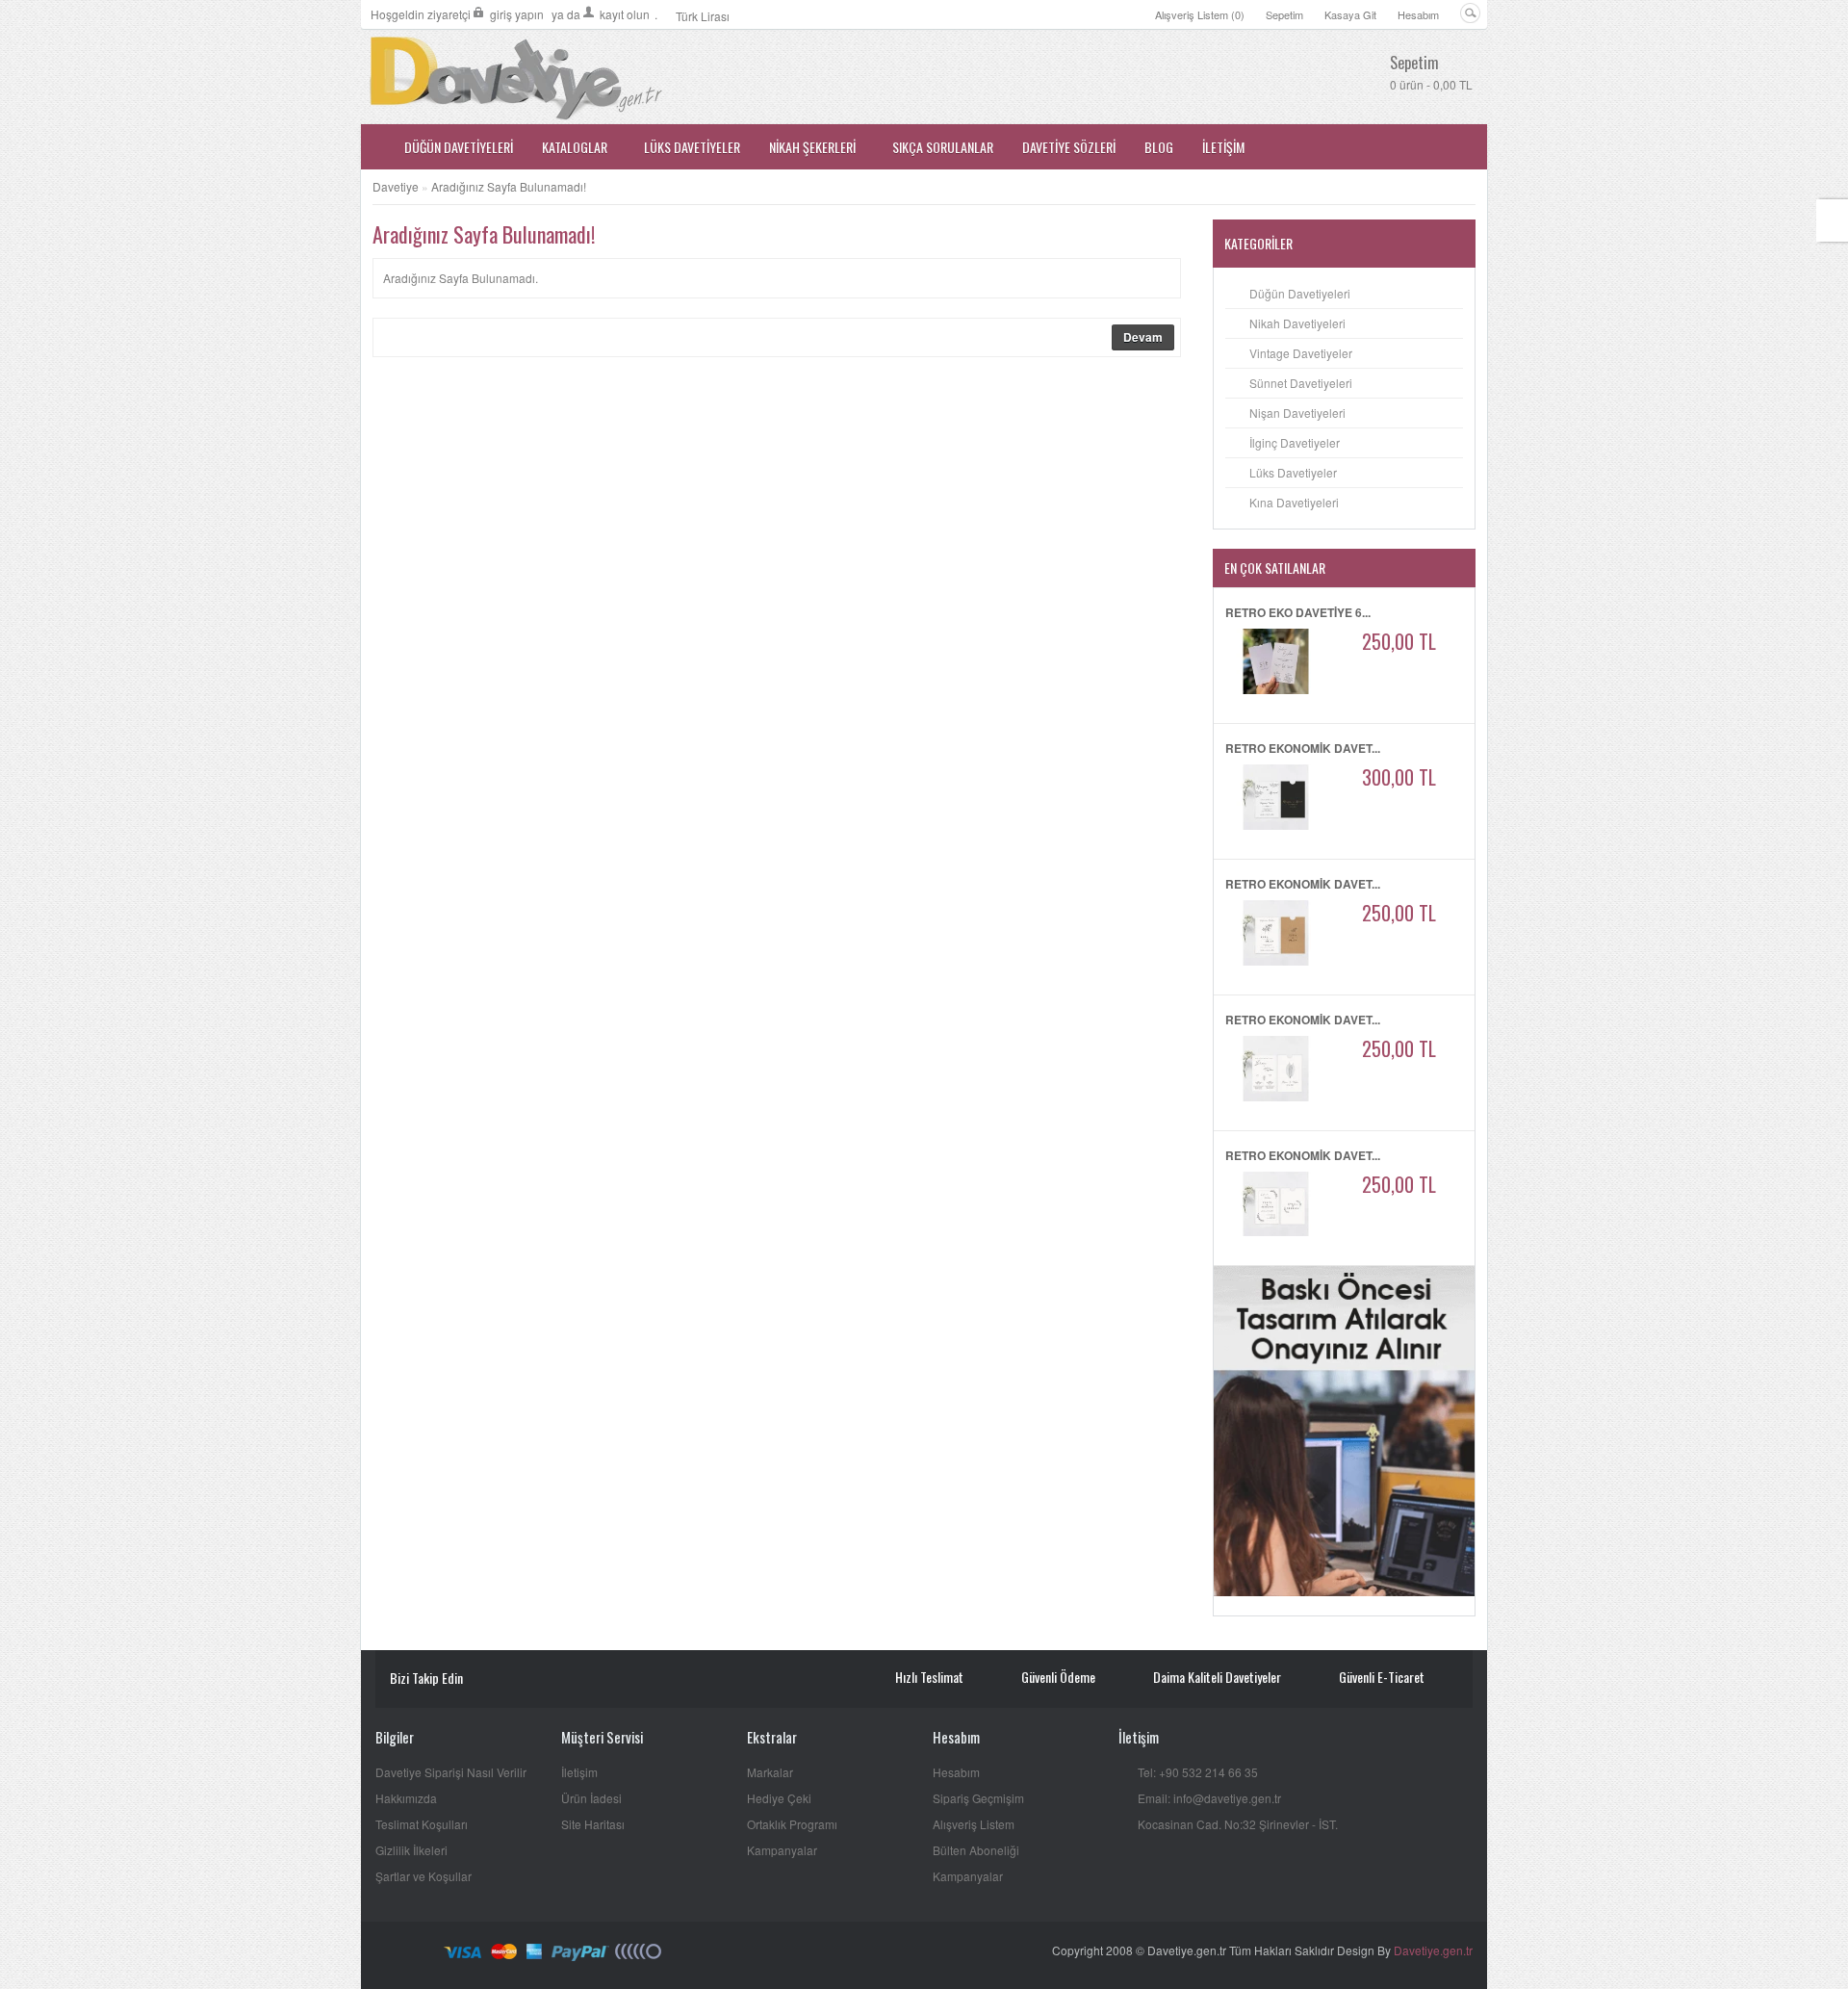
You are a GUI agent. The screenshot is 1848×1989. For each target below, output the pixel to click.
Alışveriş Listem (974, 1824)
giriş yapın (517, 14)
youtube (487, 1680)
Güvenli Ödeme (1058, 1677)
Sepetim (1284, 14)
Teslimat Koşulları (422, 1824)
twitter (542, 1680)
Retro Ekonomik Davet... (1303, 748)
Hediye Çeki (779, 1798)
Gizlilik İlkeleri (411, 1850)
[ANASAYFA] (375, 147)
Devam (1143, 337)
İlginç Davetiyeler (1295, 442)
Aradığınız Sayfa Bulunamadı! (509, 186)
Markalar (770, 1772)
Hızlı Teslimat (929, 1677)
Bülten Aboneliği (976, 1850)
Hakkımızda (406, 1798)
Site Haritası (593, 1824)
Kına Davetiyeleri (1294, 502)
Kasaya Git (1350, 14)
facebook (514, 1680)
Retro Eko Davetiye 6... (1298, 612)
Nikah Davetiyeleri (1297, 323)
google (570, 1680)
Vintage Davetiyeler (1301, 353)
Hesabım (1418, 14)
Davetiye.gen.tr (1433, 1950)
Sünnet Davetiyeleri (1301, 383)
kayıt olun (625, 14)
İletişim (579, 1772)
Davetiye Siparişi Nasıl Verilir (451, 1772)
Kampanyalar (782, 1850)
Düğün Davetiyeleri (1300, 293)
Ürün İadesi (591, 1798)
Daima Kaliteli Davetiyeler (1217, 1677)
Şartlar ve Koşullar (423, 1876)
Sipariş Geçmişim (978, 1798)
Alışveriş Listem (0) (1200, 14)
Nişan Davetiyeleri (1297, 413)
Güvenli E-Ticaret (1382, 1677)
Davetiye (396, 186)
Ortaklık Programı (792, 1824)
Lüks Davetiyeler (1293, 472)
